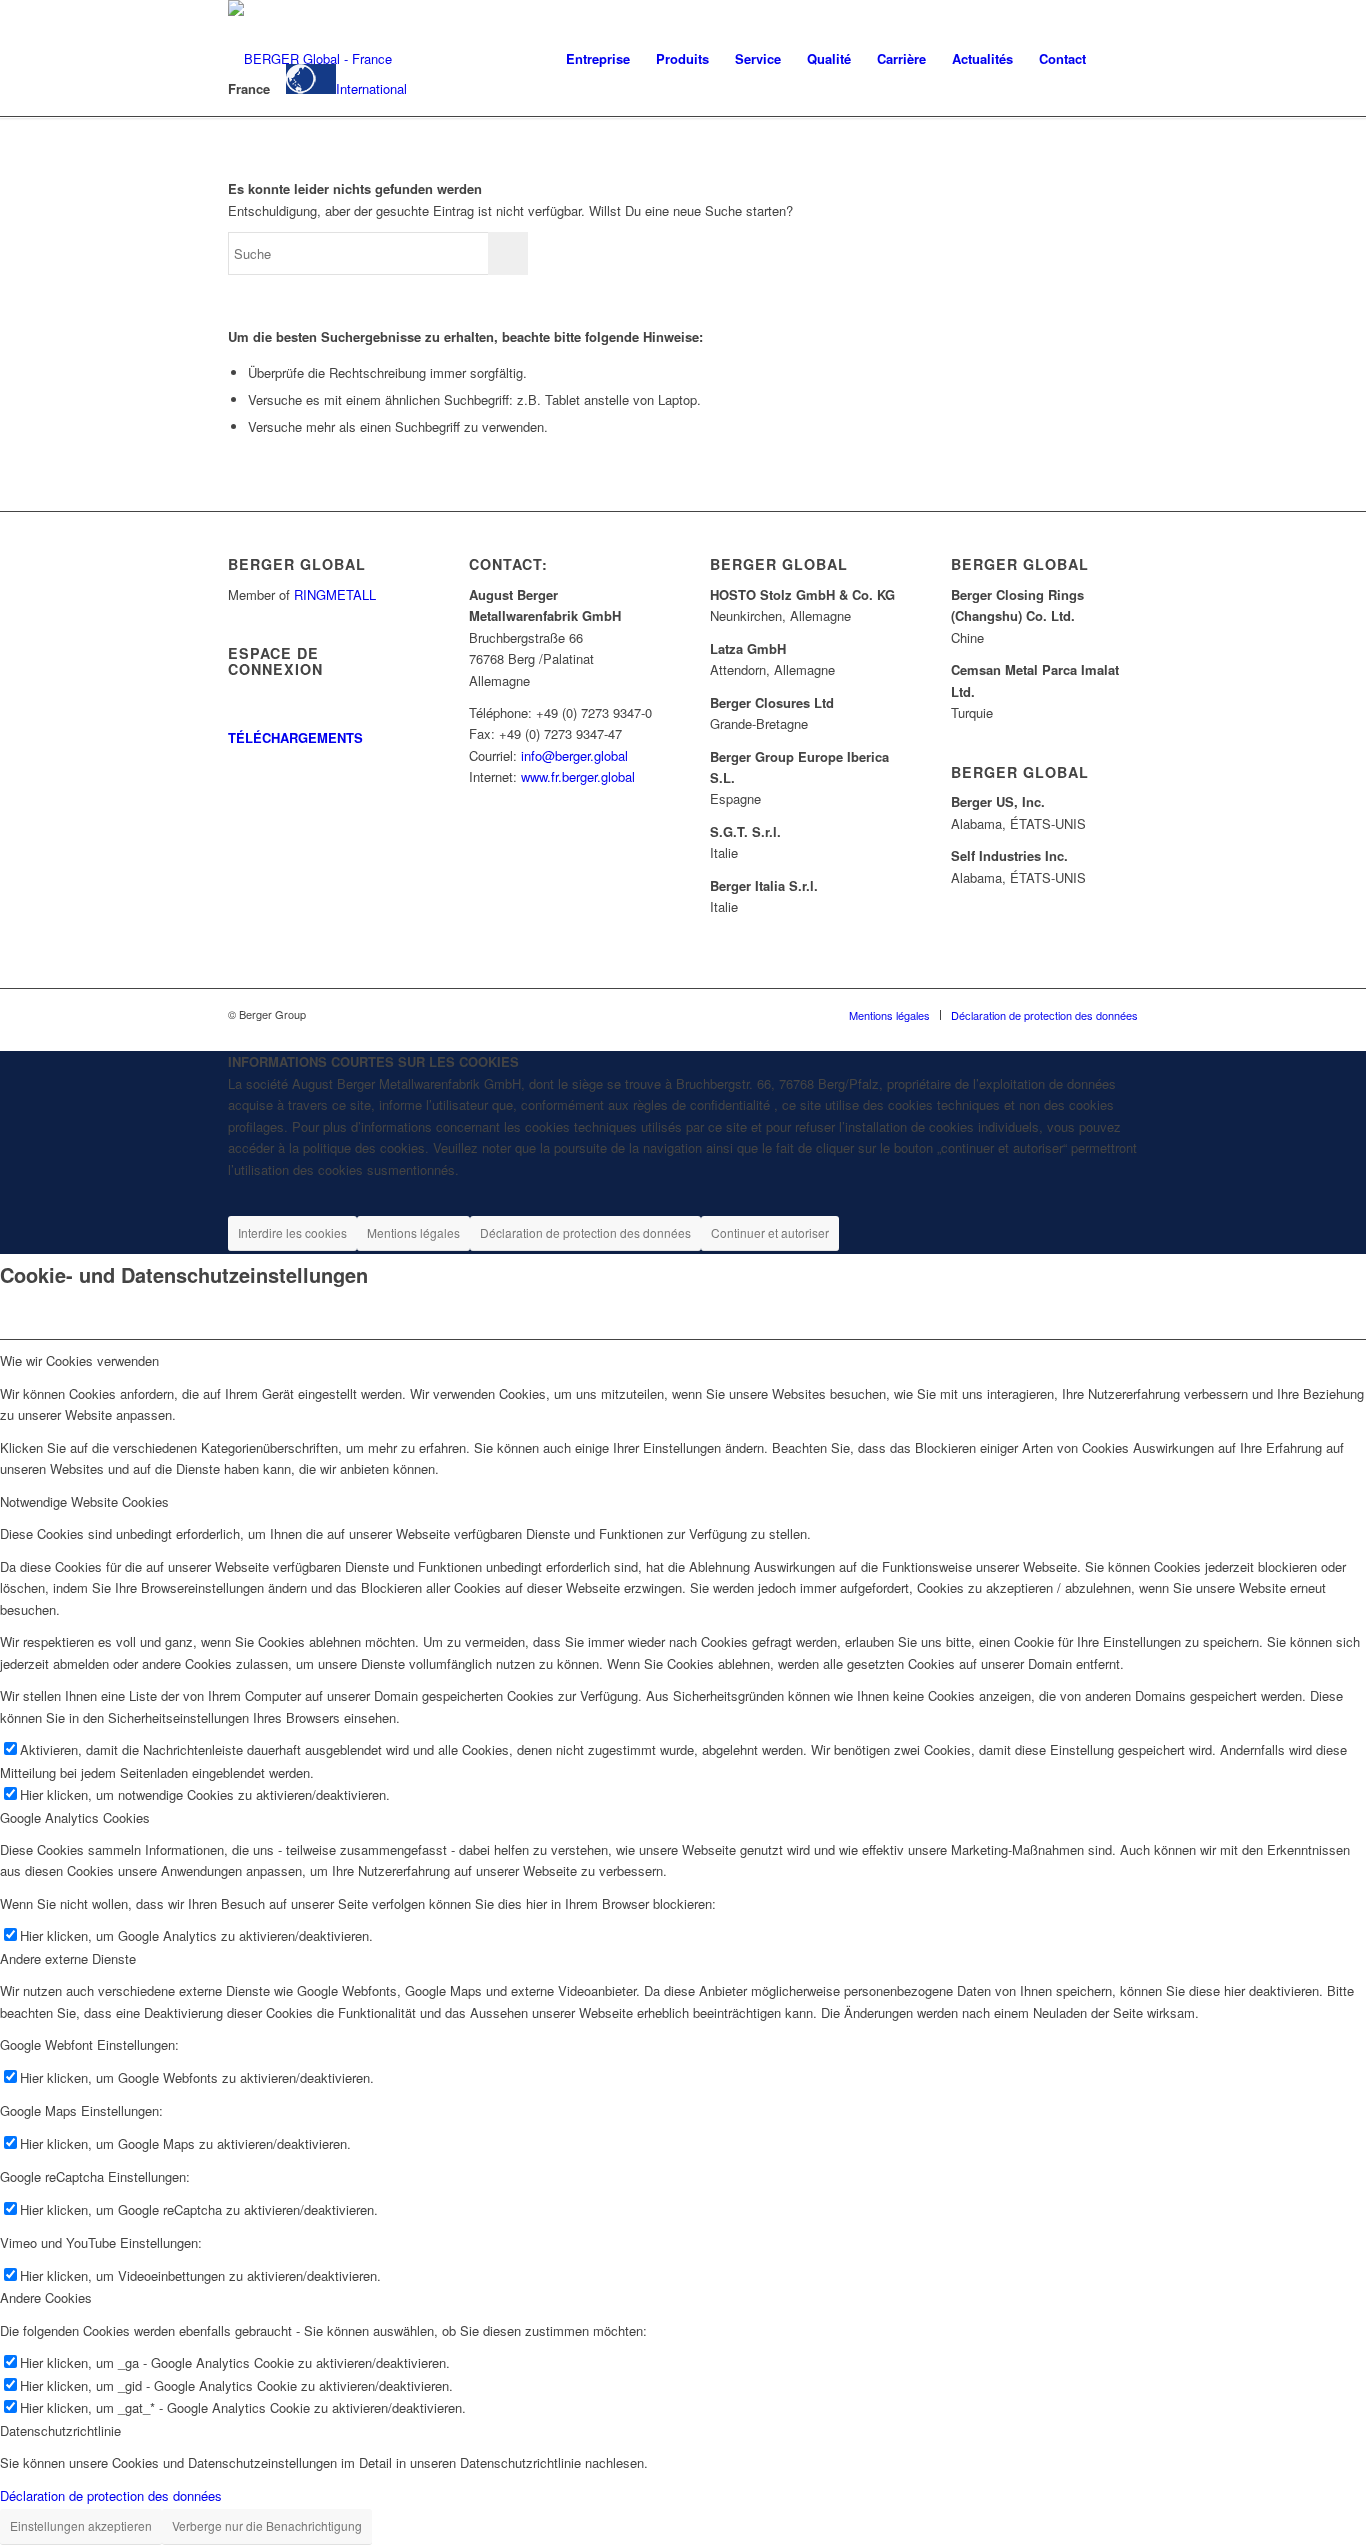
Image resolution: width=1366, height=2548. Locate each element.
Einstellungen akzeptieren (81, 2525)
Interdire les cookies (292, 1232)
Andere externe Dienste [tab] (68, 1958)
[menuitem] (598, 59)
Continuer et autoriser (770, 1232)
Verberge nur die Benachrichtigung (267, 2525)
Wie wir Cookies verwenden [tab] (79, 1360)
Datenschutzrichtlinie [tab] (60, 2430)
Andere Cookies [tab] (46, 2297)
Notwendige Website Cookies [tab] (84, 1501)
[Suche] (1118, 59)
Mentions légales (413, 1232)
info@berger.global (574, 755)
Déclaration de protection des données (585, 1232)
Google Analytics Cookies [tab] (75, 1817)
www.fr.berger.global (578, 776)
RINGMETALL (335, 594)
